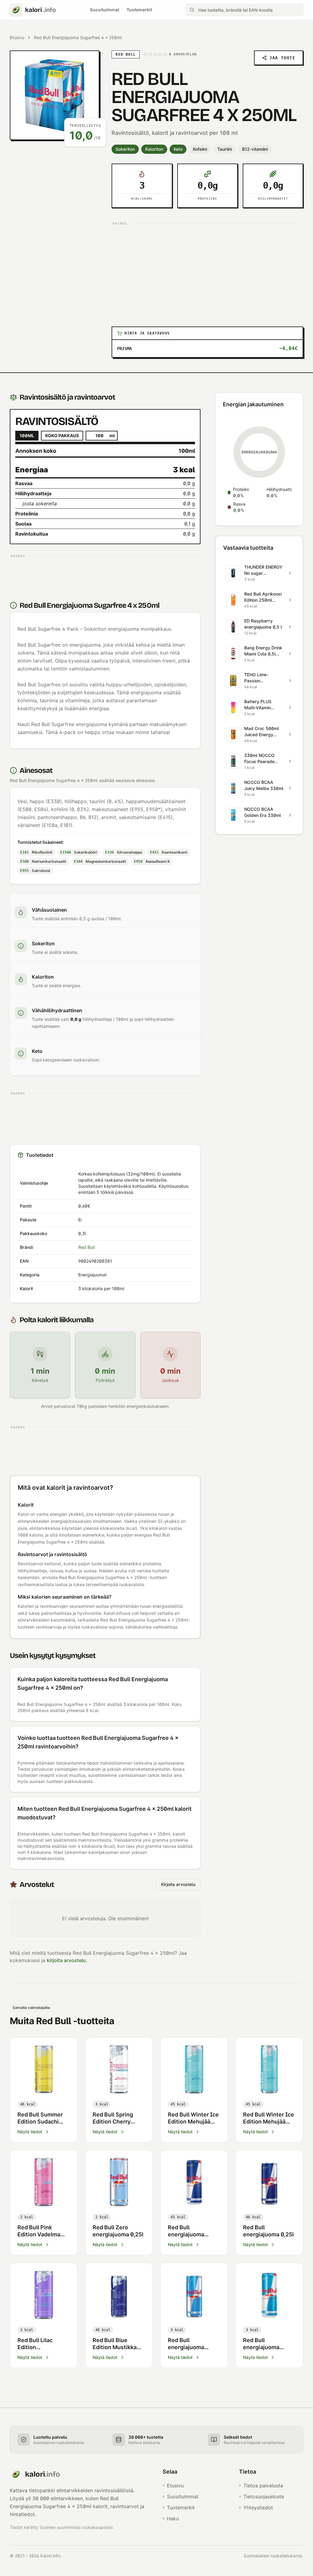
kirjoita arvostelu (66, 1960)
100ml (27, 435)
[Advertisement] (207, 270)
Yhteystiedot (258, 2508)
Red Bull (87, 1247)
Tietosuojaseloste (264, 2497)
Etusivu (17, 37)
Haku (173, 2519)
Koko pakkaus (62, 435)
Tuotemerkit (139, 10)
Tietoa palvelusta (263, 2486)
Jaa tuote (282, 58)
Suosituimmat (105, 10)
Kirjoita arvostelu (178, 1884)
